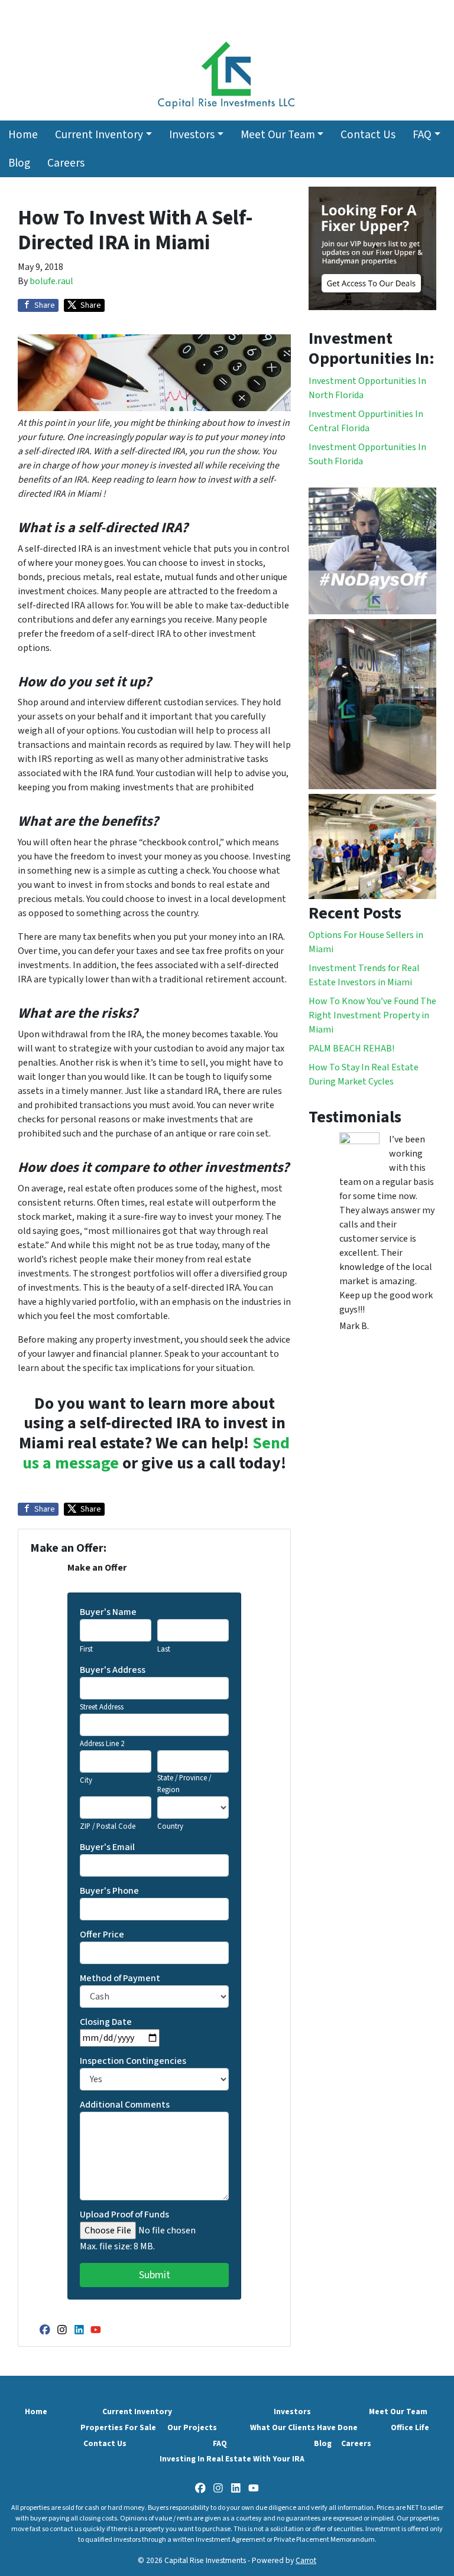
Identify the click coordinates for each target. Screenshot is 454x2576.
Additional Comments (125, 2105)
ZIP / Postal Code (108, 1826)
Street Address (102, 1707)
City (86, 1780)
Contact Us (368, 135)
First (86, 1649)
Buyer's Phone (109, 1891)
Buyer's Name (108, 1612)
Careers (66, 163)
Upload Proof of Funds (124, 2214)
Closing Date (106, 2022)
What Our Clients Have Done (304, 2427)
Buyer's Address (113, 1670)
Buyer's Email (107, 1847)
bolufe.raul (51, 281)
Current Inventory (99, 135)
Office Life (410, 2427)
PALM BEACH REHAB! (351, 1048)
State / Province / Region (184, 1784)
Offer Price (102, 1935)
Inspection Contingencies (133, 2061)
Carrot (306, 2560)
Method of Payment (120, 1978)
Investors (192, 135)
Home (23, 135)
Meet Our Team (278, 135)
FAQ (422, 135)
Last (164, 1649)
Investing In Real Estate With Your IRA (232, 2459)
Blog (19, 163)
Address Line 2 (102, 1744)
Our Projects (192, 2427)
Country (170, 1826)
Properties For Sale (118, 2427)
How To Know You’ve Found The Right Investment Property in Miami (372, 1015)
